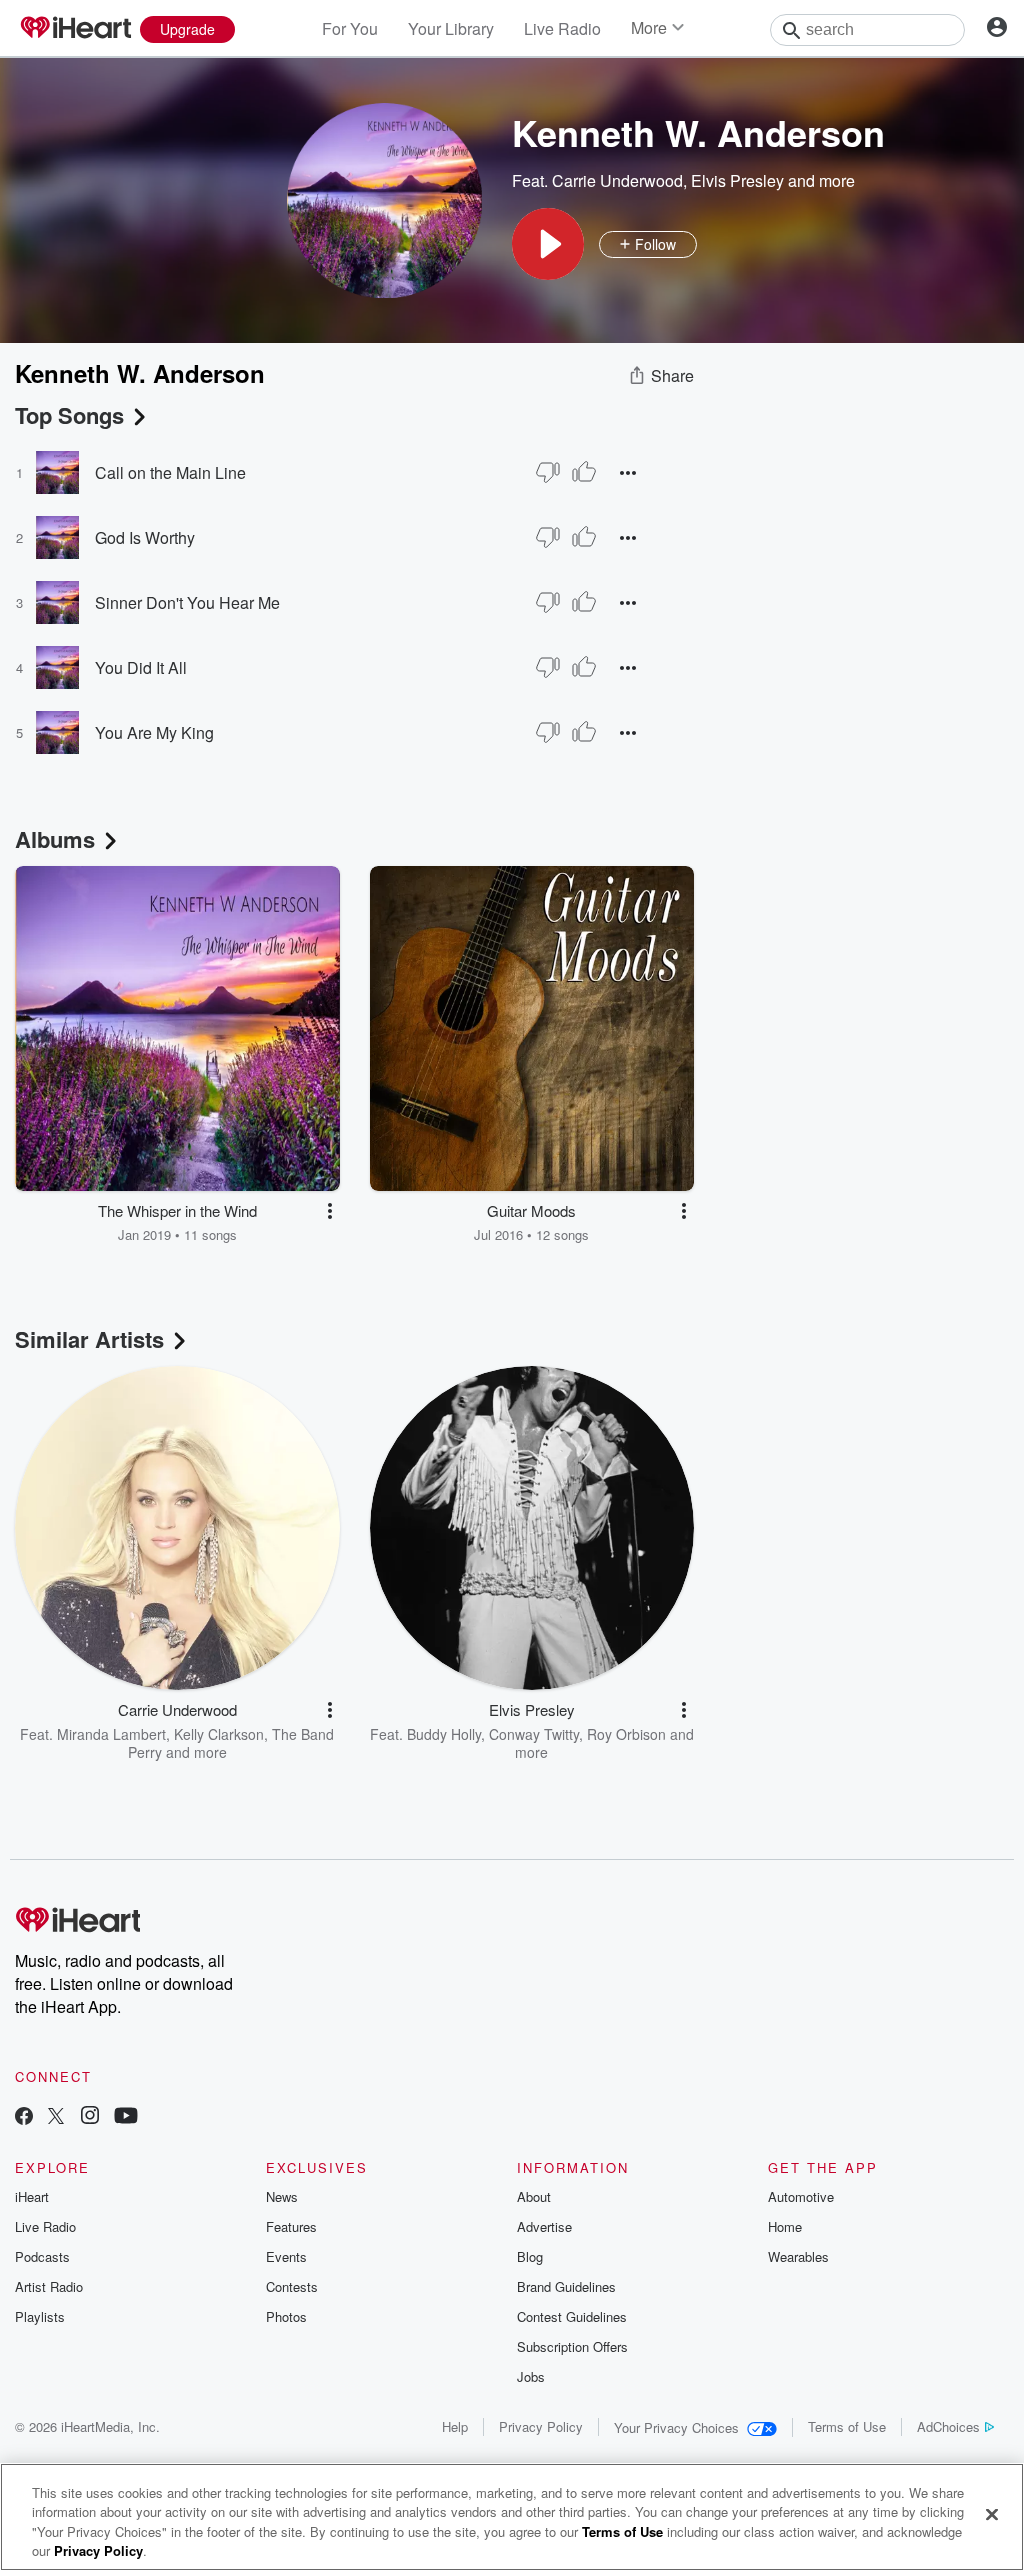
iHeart (32, 2196)
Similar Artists (89, 1339)
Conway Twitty (534, 1734)
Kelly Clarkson (219, 1734)
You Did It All (141, 667)
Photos (286, 2316)
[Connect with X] (56, 2117)
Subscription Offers (572, 2346)
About (534, 2196)
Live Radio (562, 28)
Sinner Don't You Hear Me (187, 602)
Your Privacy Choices (676, 2427)
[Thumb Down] (548, 472)
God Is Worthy (145, 537)
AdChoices (948, 2426)
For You (350, 28)
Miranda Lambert (111, 1734)
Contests (292, 2286)
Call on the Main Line (170, 472)
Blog (530, 2256)
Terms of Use (847, 2426)
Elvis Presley (737, 180)
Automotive (801, 2196)
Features (291, 2226)
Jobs (531, 2376)
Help (455, 2426)
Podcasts (42, 2256)
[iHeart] (75, 29)
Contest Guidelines (572, 2316)
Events (286, 2256)
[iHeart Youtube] (126, 2117)
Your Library (451, 28)
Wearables (798, 2256)
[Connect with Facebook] (24, 2117)
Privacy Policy (541, 2426)
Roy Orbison (626, 1734)
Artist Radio (49, 2286)
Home (785, 2226)
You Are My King (154, 732)
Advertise (544, 2226)
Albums (55, 839)
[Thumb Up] (584, 472)
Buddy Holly (444, 1734)
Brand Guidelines (566, 2286)
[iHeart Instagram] (90, 2117)
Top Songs (69, 415)
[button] (548, 244)
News (282, 2196)
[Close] (992, 2514)
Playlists (40, 2316)
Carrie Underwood (617, 180)
